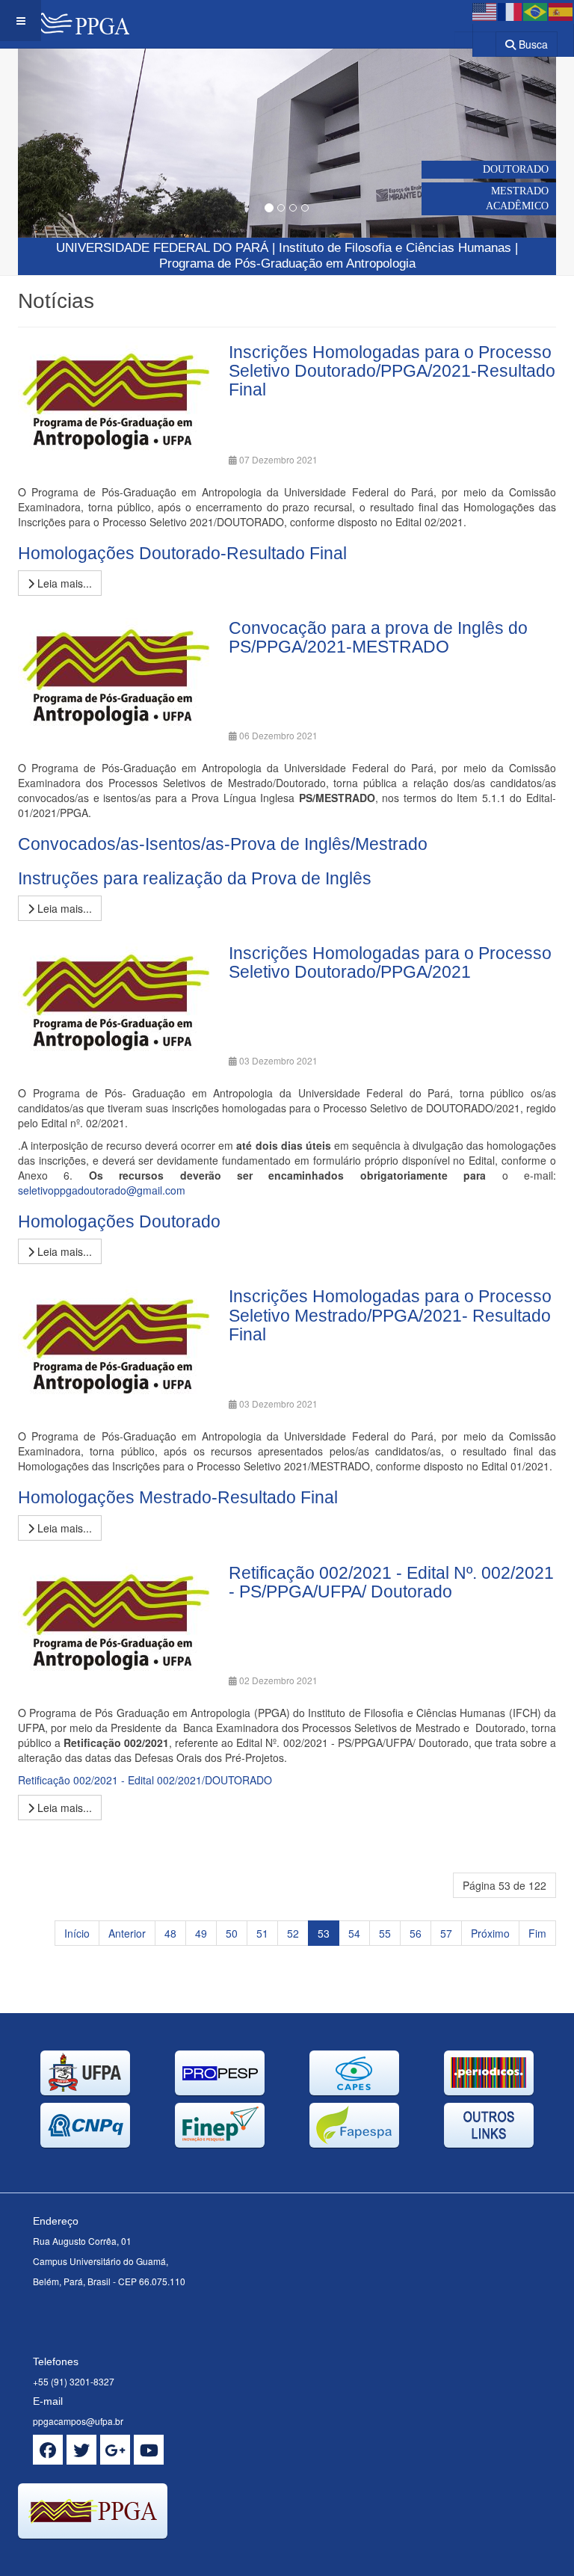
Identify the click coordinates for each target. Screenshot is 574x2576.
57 (446, 1933)
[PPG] (65, 21)
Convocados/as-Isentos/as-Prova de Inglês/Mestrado (223, 844)
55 (385, 1933)
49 (201, 1933)
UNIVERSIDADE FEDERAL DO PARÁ (162, 248)
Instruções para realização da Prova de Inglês (195, 878)
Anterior (127, 1933)
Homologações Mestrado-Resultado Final (178, 1497)
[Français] (510, 10)
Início (77, 1933)
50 (232, 1933)
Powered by (86, 2557)
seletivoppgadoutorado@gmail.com (102, 1190)
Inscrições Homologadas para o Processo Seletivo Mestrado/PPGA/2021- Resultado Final (390, 1315)
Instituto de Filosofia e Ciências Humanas (395, 248)
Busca (532, 44)
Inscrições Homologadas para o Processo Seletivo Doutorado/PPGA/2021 (390, 962)
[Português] (536, 10)
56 (416, 1933)
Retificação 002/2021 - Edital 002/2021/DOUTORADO (145, 1780)
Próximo (490, 1933)
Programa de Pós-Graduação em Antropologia (287, 264)
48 (170, 1933)
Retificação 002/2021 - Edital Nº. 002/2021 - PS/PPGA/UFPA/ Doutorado (391, 1582)
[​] (48, 2450)
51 (262, 1933)
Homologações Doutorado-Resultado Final (182, 553)
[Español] (561, 10)
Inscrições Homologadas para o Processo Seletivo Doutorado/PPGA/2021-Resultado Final (392, 371)
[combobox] (475, 39)
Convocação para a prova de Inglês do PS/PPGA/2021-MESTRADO (378, 637)
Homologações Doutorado (119, 1221)
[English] (485, 10)
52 (293, 1933)
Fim (537, 1933)
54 (354, 1933)
